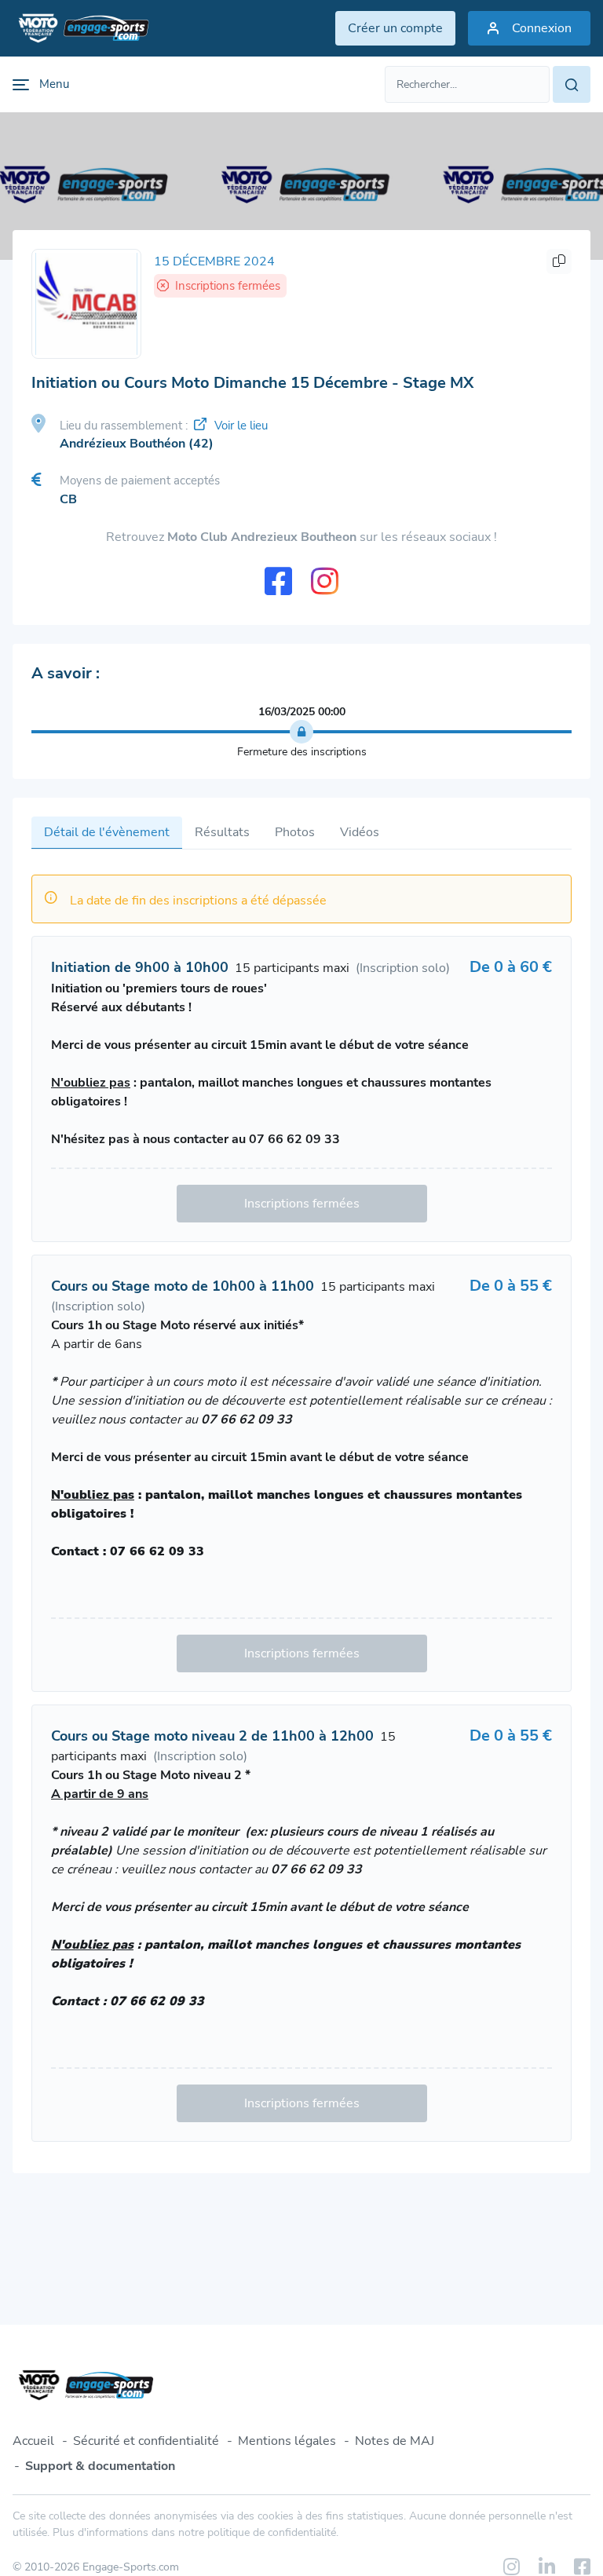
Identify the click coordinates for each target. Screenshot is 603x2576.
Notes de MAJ (395, 2441)
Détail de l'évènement (107, 832)
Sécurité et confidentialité (146, 2441)
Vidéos (360, 832)
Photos (295, 832)
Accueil (33, 2441)
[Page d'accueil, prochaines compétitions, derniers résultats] (81, 28)
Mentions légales (287, 2441)
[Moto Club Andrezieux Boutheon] (86, 304)
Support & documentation (100, 2466)
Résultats (222, 832)
